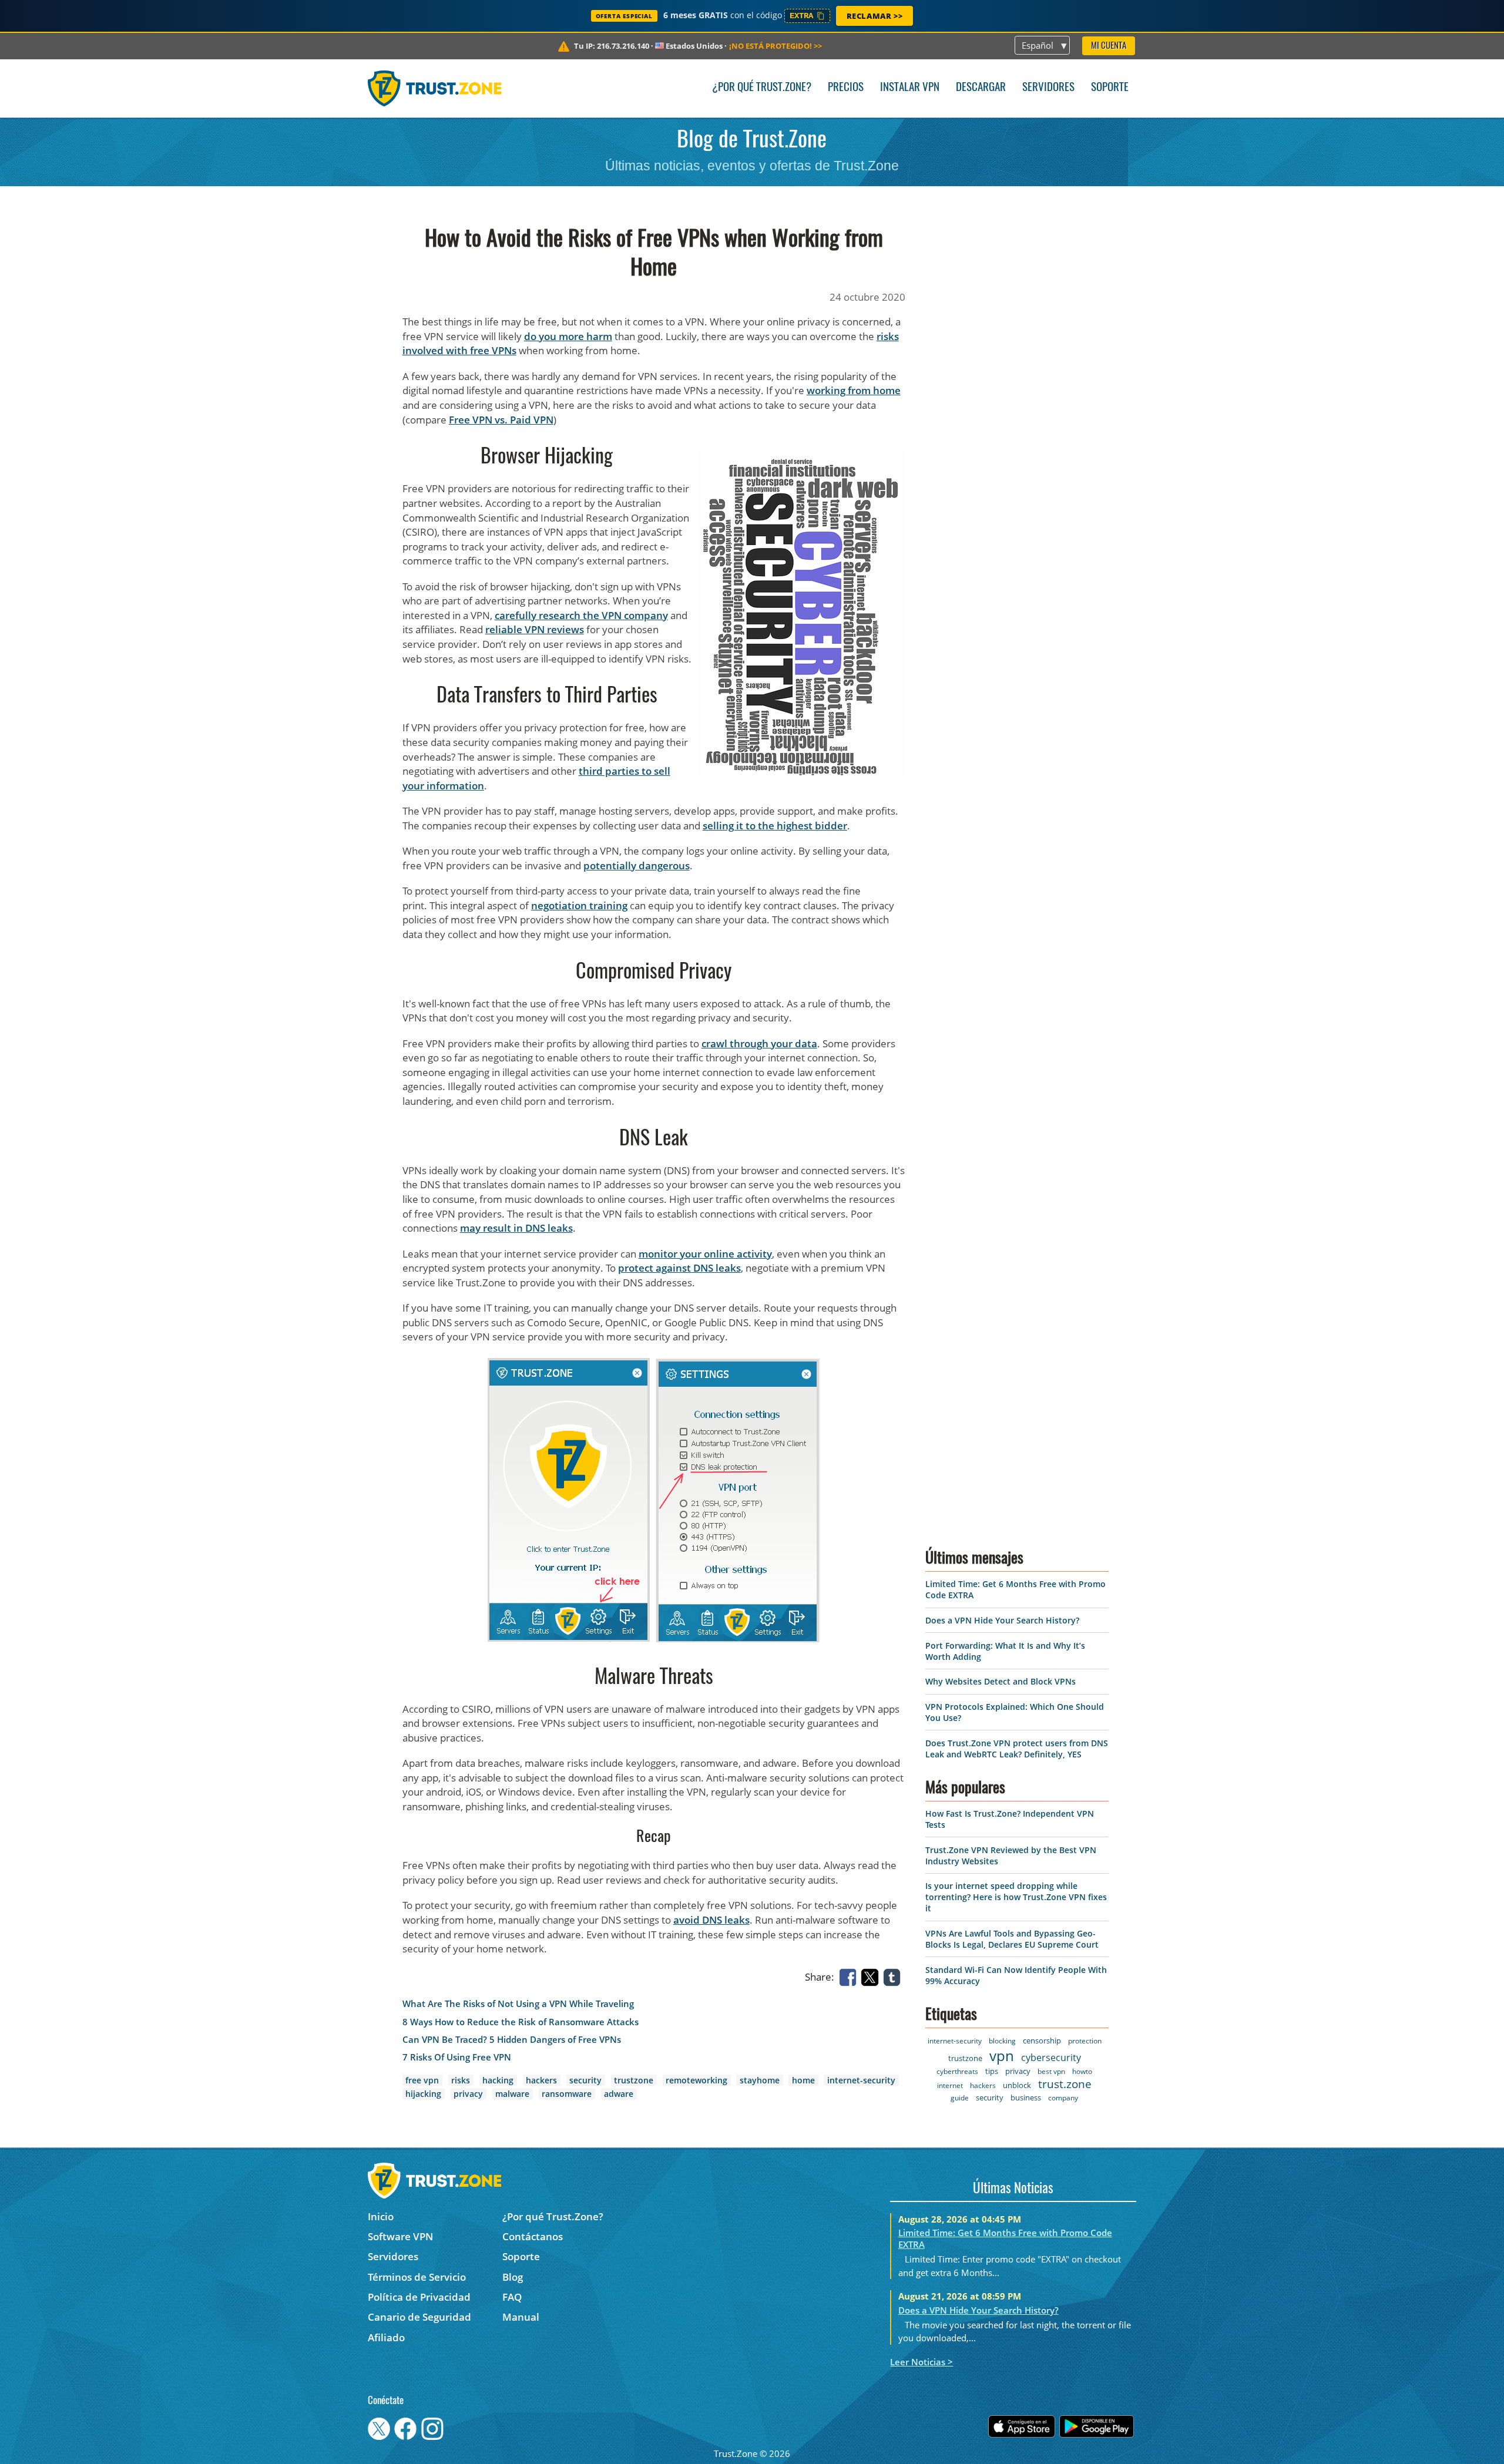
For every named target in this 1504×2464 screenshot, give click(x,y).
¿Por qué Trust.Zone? (762, 88)
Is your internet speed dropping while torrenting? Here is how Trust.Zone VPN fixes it (1016, 1897)
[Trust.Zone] (434, 88)
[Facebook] (850, 1976)
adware (619, 2094)
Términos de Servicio (417, 2277)
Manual (521, 2317)
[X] (872, 1976)
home (803, 2080)
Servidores (1048, 88)
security (585, 2080)
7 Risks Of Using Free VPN (457, 2057)
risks (461, 2080)
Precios (846, 88)
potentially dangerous (637, 865)
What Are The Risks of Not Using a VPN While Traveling (518, 2004)
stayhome (760, 2080)
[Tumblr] (894, 1976)
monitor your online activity (705, 1254)
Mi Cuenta (1109, 46)
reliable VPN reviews (535, 629)
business (1026, 2097)
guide (960, 2098)
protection (1085, 2041)
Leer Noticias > (921, 2362)
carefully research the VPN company (581, 615)
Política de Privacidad (419, 2297)
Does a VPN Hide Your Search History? (1002, 1620)
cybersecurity (1051, 2058)
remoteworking (696, 2080)
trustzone (634, 2080)
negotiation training (579, 905)
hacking (498, 2080)
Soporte (1110, 88)
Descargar (981, 88)
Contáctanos (533, 2236)
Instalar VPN (910, 88)
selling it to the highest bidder (775, 826)
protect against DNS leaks (679, 1268)
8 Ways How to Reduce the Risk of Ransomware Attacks (521, 2022)
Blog (513, 2277)
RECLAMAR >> (875, 16)
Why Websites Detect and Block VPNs (1001, 1681)
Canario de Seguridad (419, 2317)
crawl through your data (759, 1043)
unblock (1017, 2085)
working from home (854, 390)
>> (775, 46)
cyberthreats (957, 2071)
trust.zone (1065, 2084)
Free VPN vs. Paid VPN (501, 420)
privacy (468, 2094)
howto (1082, 2071)
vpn (1002, 2055)
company (1063, 2098)
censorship (1042, 2041)
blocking (1002, 2041)
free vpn (422, 2080)
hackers (541, 2080)
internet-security (861, 2080)
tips (992, 2071)
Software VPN (400, 2236)
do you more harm (568, 336)
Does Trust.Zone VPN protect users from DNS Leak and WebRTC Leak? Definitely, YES (1017, 1749)
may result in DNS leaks (516, 1228)
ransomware (567, 2094)
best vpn (1051, 2071)
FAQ (512, 2297)
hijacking (423, 2094)
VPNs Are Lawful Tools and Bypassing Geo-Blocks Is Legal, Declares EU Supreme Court (1012, 1939)
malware (512, 2094)
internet (950, 2085)
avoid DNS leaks (711, 1920)
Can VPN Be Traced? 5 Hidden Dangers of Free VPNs (512, 2040)
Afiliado (386, 2337)
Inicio (381, 2216)
